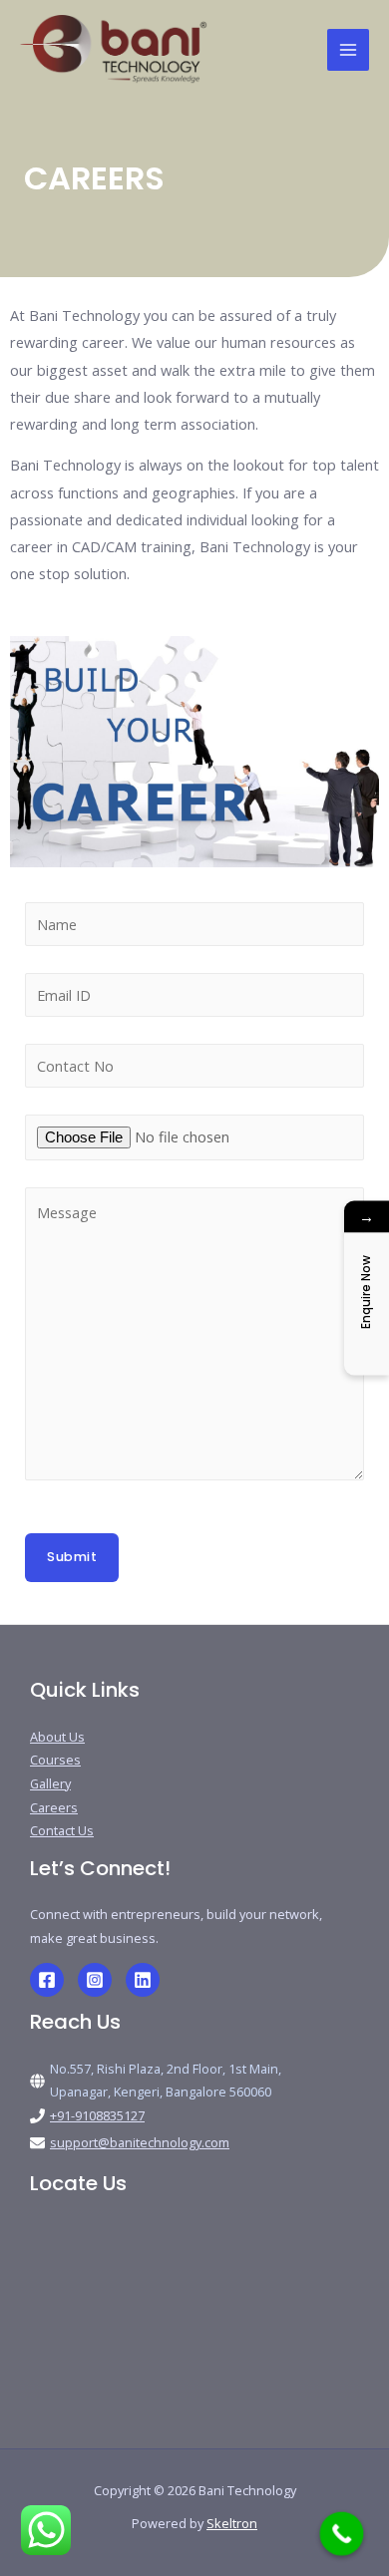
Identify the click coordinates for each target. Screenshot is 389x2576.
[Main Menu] (348, 50)
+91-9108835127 (97, 2115)
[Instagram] (95, 1980)
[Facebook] (47, 1980)
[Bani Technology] (114, 50)
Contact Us (62, 1830)
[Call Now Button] (342, 2534)
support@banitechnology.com (140, 2142)
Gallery (50, 1783)
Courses (55, 1760)
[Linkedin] (143, 1980)
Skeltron (232, 2523)
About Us (57, 1737)
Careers (54, 1807)
